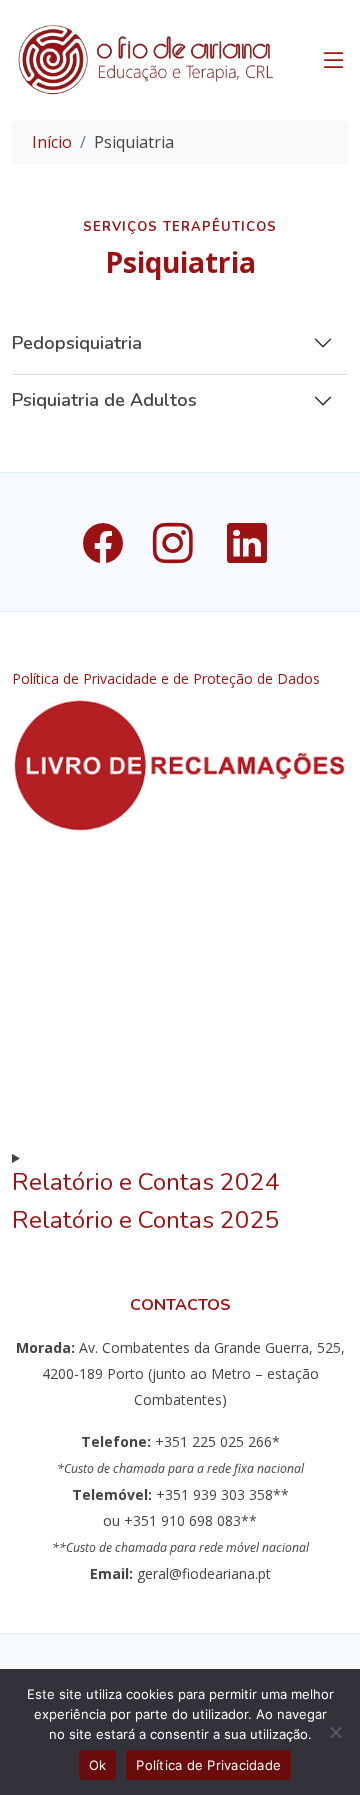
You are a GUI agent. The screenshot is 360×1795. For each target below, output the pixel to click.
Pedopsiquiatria (77, 343)
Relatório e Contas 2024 (146, 1182)
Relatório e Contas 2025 (146, 1220)
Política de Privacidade (208, 1765)
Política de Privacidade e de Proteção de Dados (166, 679)
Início (52, 142)
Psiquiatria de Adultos (104, 400)
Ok (98, 1765)
